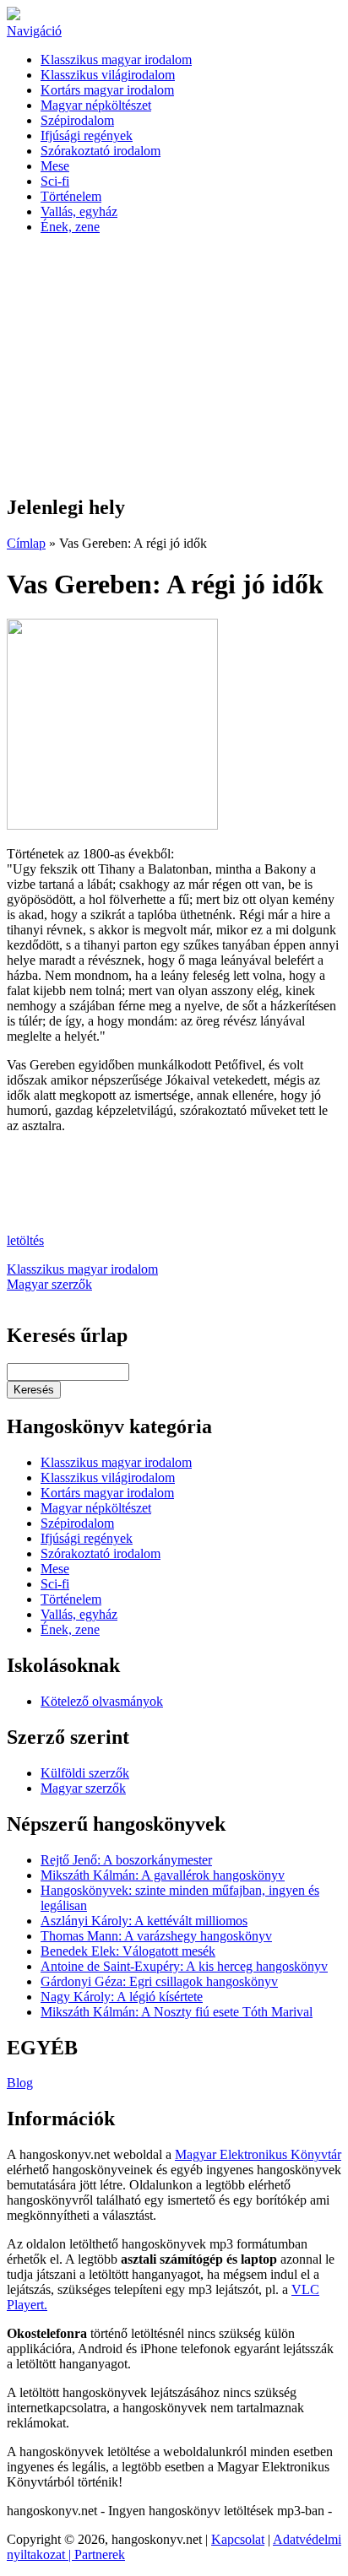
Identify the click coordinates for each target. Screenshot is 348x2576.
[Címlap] (14, 16)
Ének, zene (70, 227)
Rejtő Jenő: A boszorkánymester (126, 1860)
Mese (55, 166)
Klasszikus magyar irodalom (116, 60)
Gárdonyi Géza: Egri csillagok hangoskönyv (159, 1981)
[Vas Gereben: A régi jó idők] (112, 825)
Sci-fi (55, 181)
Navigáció (34, 31)
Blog (20, 2083)
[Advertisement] (174, 365)
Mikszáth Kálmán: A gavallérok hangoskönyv (163, 1875)
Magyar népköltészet (96, 105)
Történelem (71, 196)
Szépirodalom (77, 120)
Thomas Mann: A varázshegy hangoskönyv (156, 1936)
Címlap (26, 543)
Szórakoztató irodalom (101, 151)
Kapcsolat (238, 2539)
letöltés (25, 1240)
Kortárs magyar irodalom (107, 90)
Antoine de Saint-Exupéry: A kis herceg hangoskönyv (184, 1966)
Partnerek (100, 2554)
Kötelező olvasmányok (102, 1701)
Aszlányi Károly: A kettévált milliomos (144, 1921)
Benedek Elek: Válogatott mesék (128, 1951)
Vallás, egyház (79, 211)
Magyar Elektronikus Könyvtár (258, 2154)
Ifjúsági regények (87, 135)
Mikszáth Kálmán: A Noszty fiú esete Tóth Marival (177, 2012)
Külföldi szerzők (85, 1773)
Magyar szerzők (49, 1284)
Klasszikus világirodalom (108, 75)
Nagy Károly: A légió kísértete (122, 1997)
